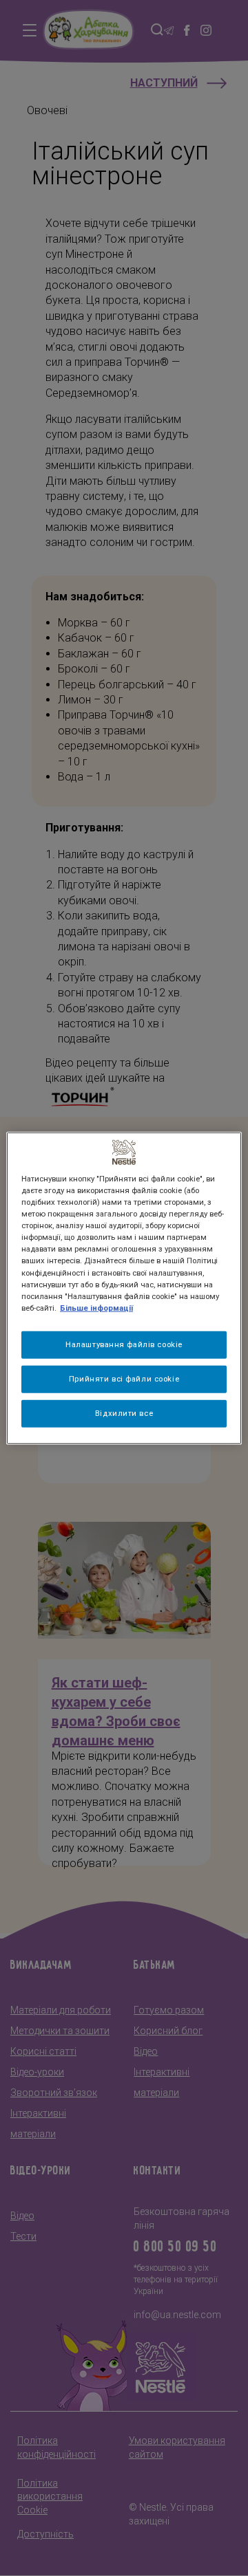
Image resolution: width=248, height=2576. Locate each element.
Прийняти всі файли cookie (124, 1378)
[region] (124, 1288)
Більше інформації (96, 1307)
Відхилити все (124, 1412)
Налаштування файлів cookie (124, 1344)
